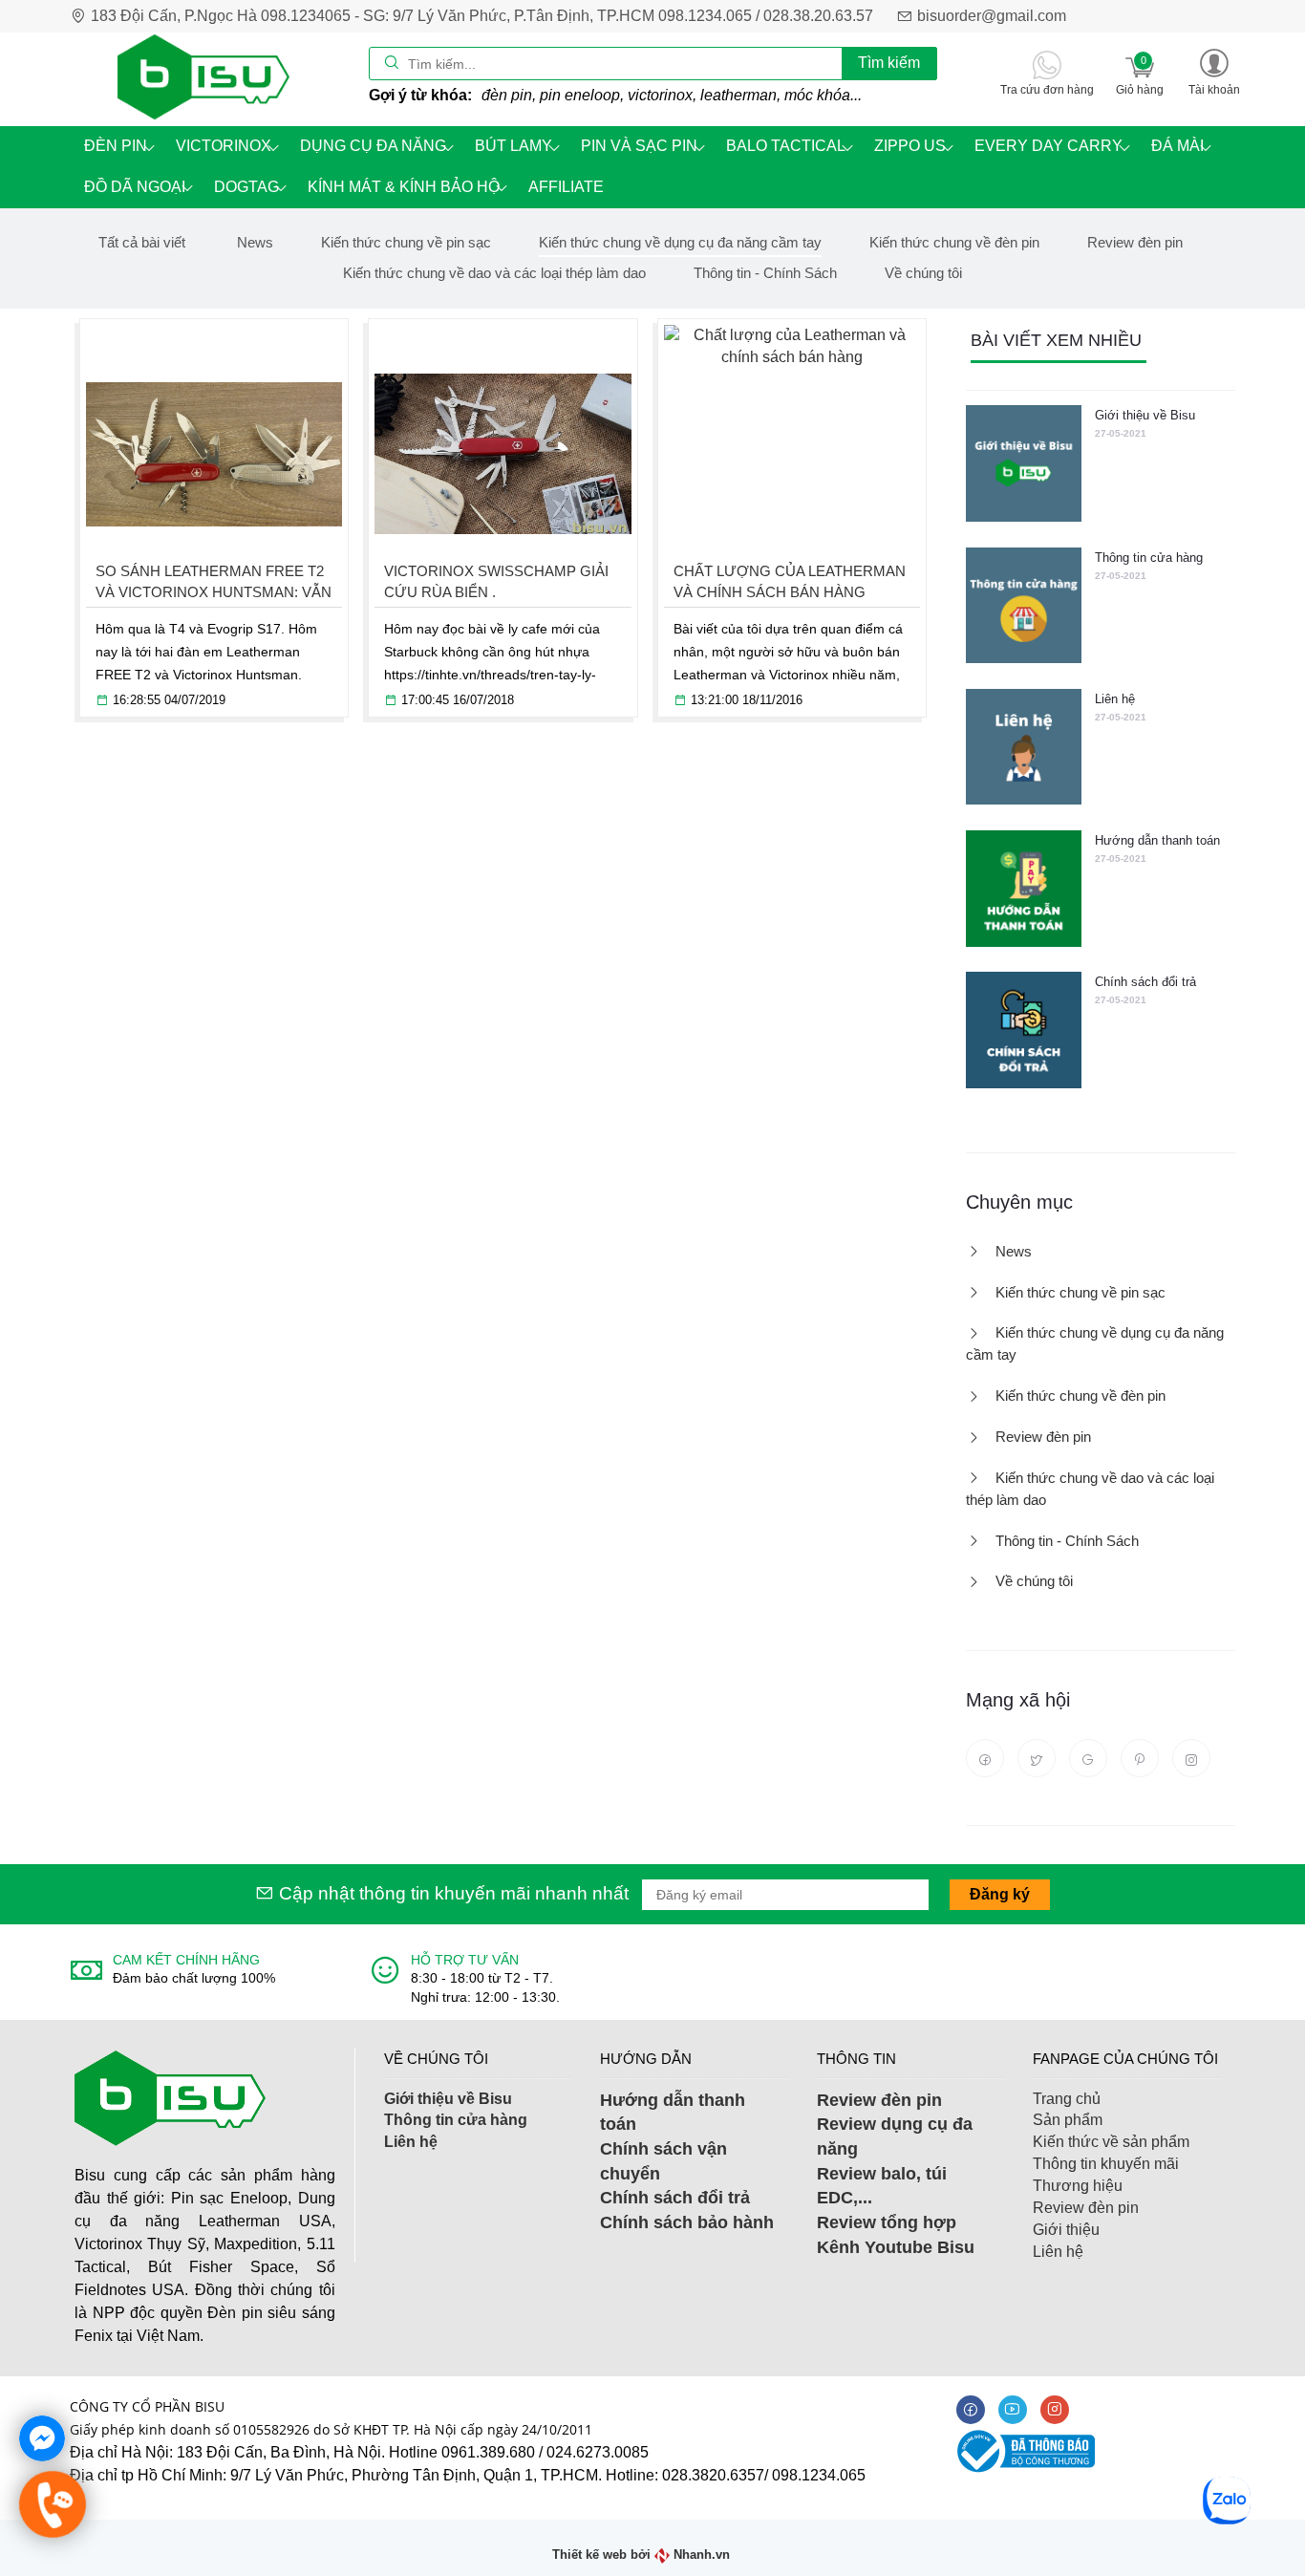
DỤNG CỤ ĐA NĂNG (373, 146)
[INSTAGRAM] (1055, 2410)
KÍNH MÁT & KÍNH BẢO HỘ (404, 187)
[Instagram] (1191, 1758)
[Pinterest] (1140, 1758)
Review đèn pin (1135, 242)
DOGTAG (246, 187)
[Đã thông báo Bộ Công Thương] (1023, 2450)
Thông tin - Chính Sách (765, 273)
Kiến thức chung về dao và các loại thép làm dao (494, 273)
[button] (1214, 71)
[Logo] (203, 78)
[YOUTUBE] (1013, 2410)
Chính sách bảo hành (687, 2222)
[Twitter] (1037, 1758)
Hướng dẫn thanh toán (1157, 840)
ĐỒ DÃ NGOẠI (135, 187)
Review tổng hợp (887, 2222)
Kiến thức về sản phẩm (1111, 2142)
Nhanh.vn (702, 2555)
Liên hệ (1115, 699)
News (255, 242)
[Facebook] (985, 1758)
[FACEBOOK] (971, 2410)
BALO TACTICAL (786, 146)
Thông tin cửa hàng (1149, 558)
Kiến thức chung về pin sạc (406, 242)
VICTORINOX (224, 146)
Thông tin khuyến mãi (1106, 2164)
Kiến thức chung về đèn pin (954, 242)
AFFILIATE (566, 187)
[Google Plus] (1088, 1758)
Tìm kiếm (889, 63)
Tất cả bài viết (142, 242)
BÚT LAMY (513, 146)
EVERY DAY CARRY (1048, 146)
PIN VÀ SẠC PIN (639, 146)
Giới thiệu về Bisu (1145, 415)
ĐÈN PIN (116, 146)
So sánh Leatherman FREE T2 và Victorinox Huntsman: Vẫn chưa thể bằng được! (214, 592)
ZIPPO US (910, 146)
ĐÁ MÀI (1177, 146)
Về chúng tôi (923, 273)
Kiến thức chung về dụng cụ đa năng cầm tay (680, 242)
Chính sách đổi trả (1145, 982)
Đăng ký (1000, 1894)
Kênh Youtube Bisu (896, 2247)
